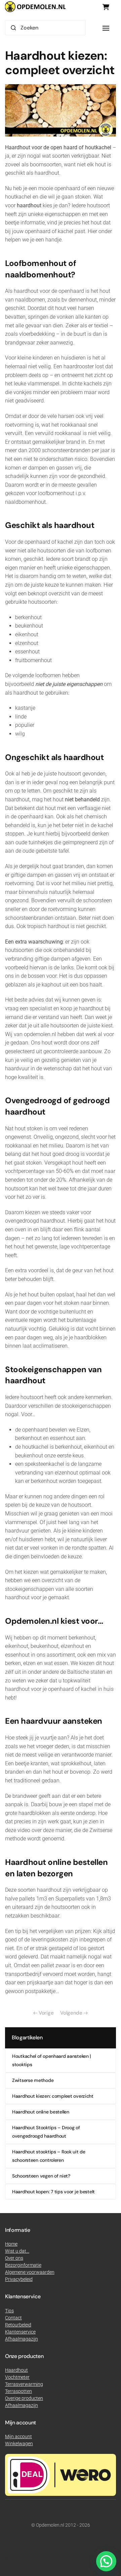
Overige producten (24, 2398)
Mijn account (18, 2436)
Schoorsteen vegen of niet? (41, 2176)
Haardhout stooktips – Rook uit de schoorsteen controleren (49, 2156)
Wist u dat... (17, 2251)
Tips (9, 2311)
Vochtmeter (17, 2377)
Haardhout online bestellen (41, 2112)
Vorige (46, 2013)
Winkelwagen (19, 2444)
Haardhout (16, 2370)
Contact (13, 2318)
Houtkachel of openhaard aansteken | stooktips (51, 2060)
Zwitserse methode (33, 2080)
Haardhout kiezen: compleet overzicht (53, 2096)
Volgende (71, 2013)
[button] (106, 28)
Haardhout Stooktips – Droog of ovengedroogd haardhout (46, 2132)
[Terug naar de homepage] (35, 7)
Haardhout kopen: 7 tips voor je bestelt (53, 2192)
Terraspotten (18, 2391)
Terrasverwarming (24, 2384)
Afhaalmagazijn (22, 2405)
